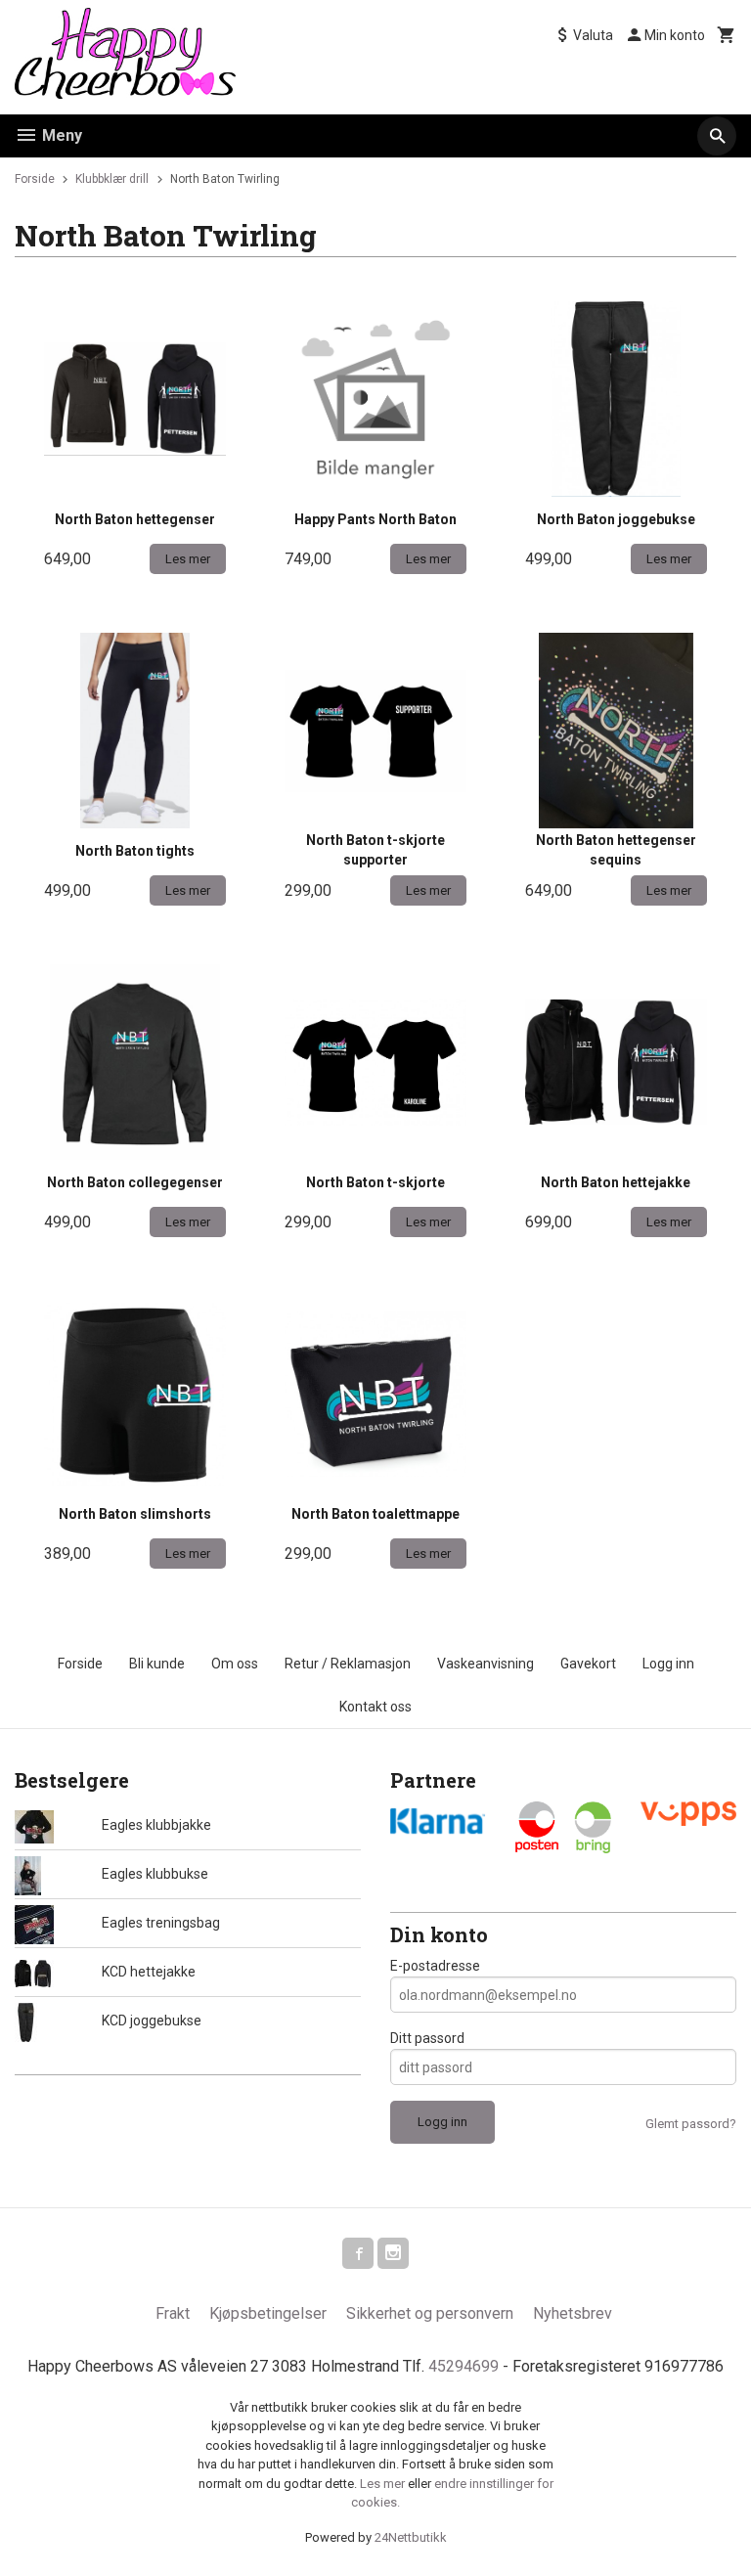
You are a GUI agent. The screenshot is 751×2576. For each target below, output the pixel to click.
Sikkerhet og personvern (430, 2313)
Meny (60, 135)
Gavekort (588, 1664)
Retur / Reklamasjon (348, 1664)
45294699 (464, 2366)
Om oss (235, 1664)
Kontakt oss (375, 1707)
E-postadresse (435, 1966)
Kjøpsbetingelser (268, 2313)
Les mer (384, 2484)
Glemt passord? (691, 2124)
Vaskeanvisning (486, 1664)
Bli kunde (157, 1664)
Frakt (173, 2313)
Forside (35, 179)
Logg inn (668, 1664)
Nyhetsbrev (573, 2313)
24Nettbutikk (411, 2537)
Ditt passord (427, 2038)
